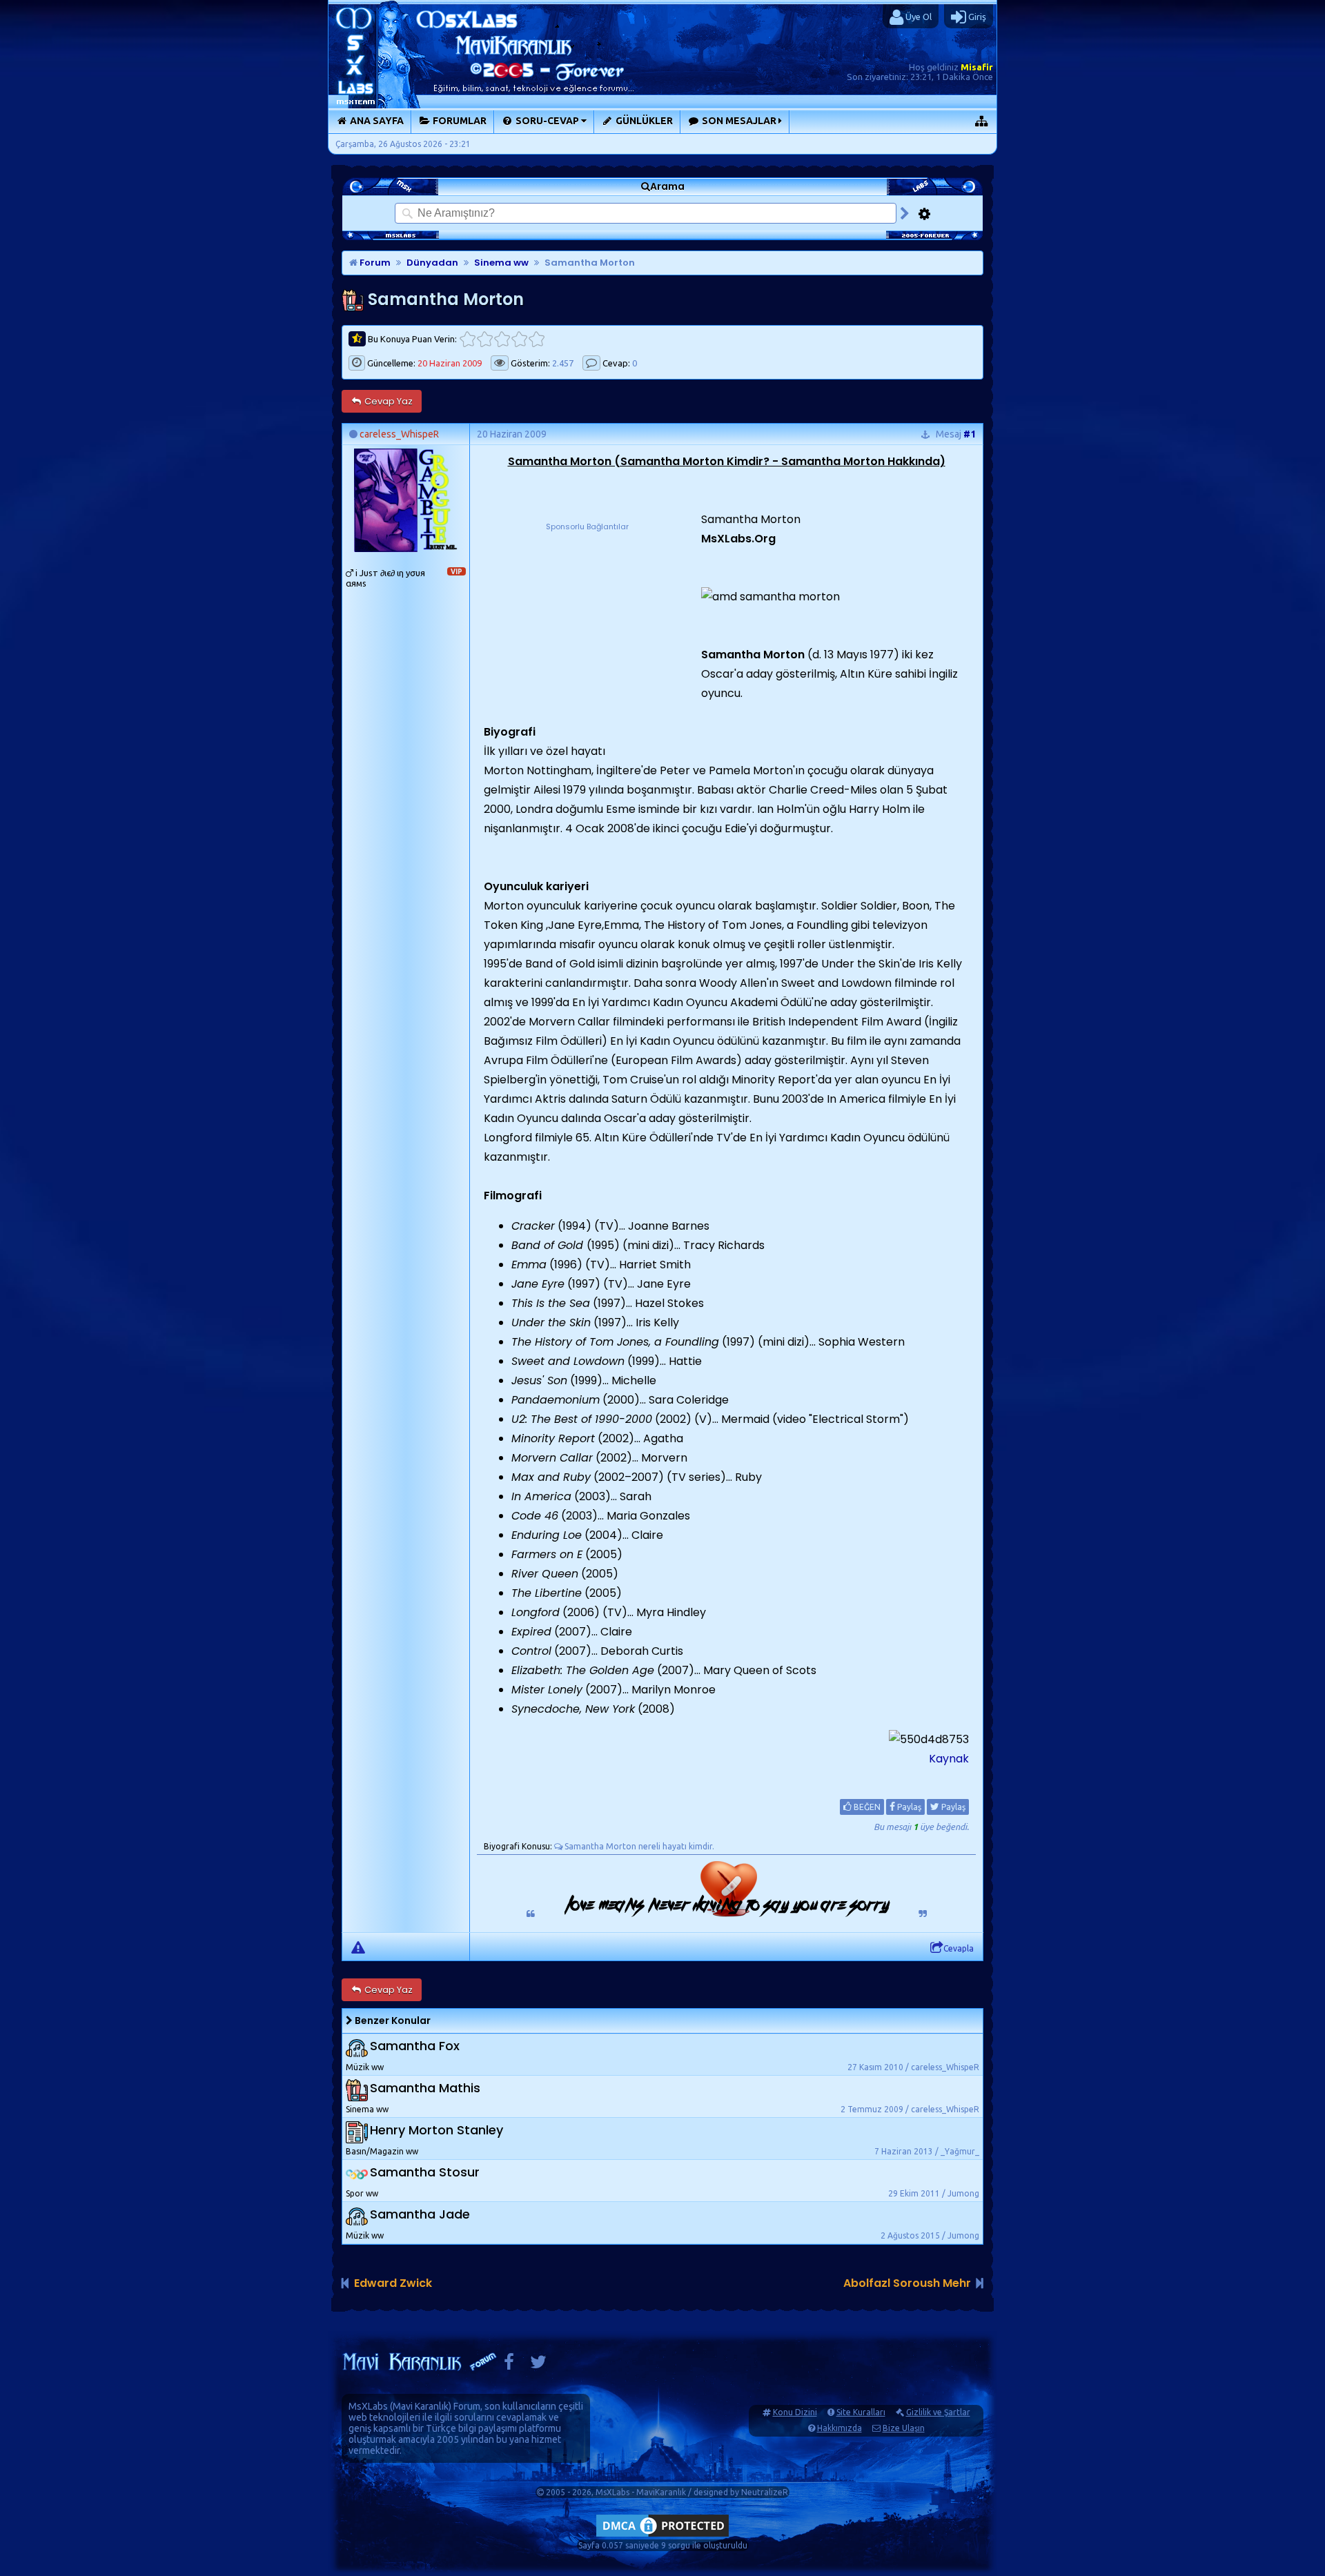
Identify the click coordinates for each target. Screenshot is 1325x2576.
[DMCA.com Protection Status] (662, 2536)
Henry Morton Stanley (436, 2130)
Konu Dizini (795, 2412)
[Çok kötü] (468, 339)
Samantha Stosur (425, 2172)
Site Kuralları (861, 2412)
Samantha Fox (415, 2046)
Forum (374, 263)
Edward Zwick (393, 2283)
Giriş (976, 17)
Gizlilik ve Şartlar (938, 2412)
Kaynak (949, 1759)
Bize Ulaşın (904, 2428)
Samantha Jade (420, 2214)
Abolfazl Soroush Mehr (907, 2283)
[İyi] (519, 339)
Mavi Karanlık (421, 2406)
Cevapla (959, 1948)
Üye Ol (917, 17)
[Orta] (502, 339)
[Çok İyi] (537, 339)
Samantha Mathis (425, 2088)
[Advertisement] (587, 620)
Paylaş (908, 1807)
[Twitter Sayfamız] (538, 2365)
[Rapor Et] (358, 1947)
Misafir (977, 67)
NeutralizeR (765, 2492)
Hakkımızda (840, 2428)
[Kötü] (485, 339)
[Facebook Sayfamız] (509, 2365)
